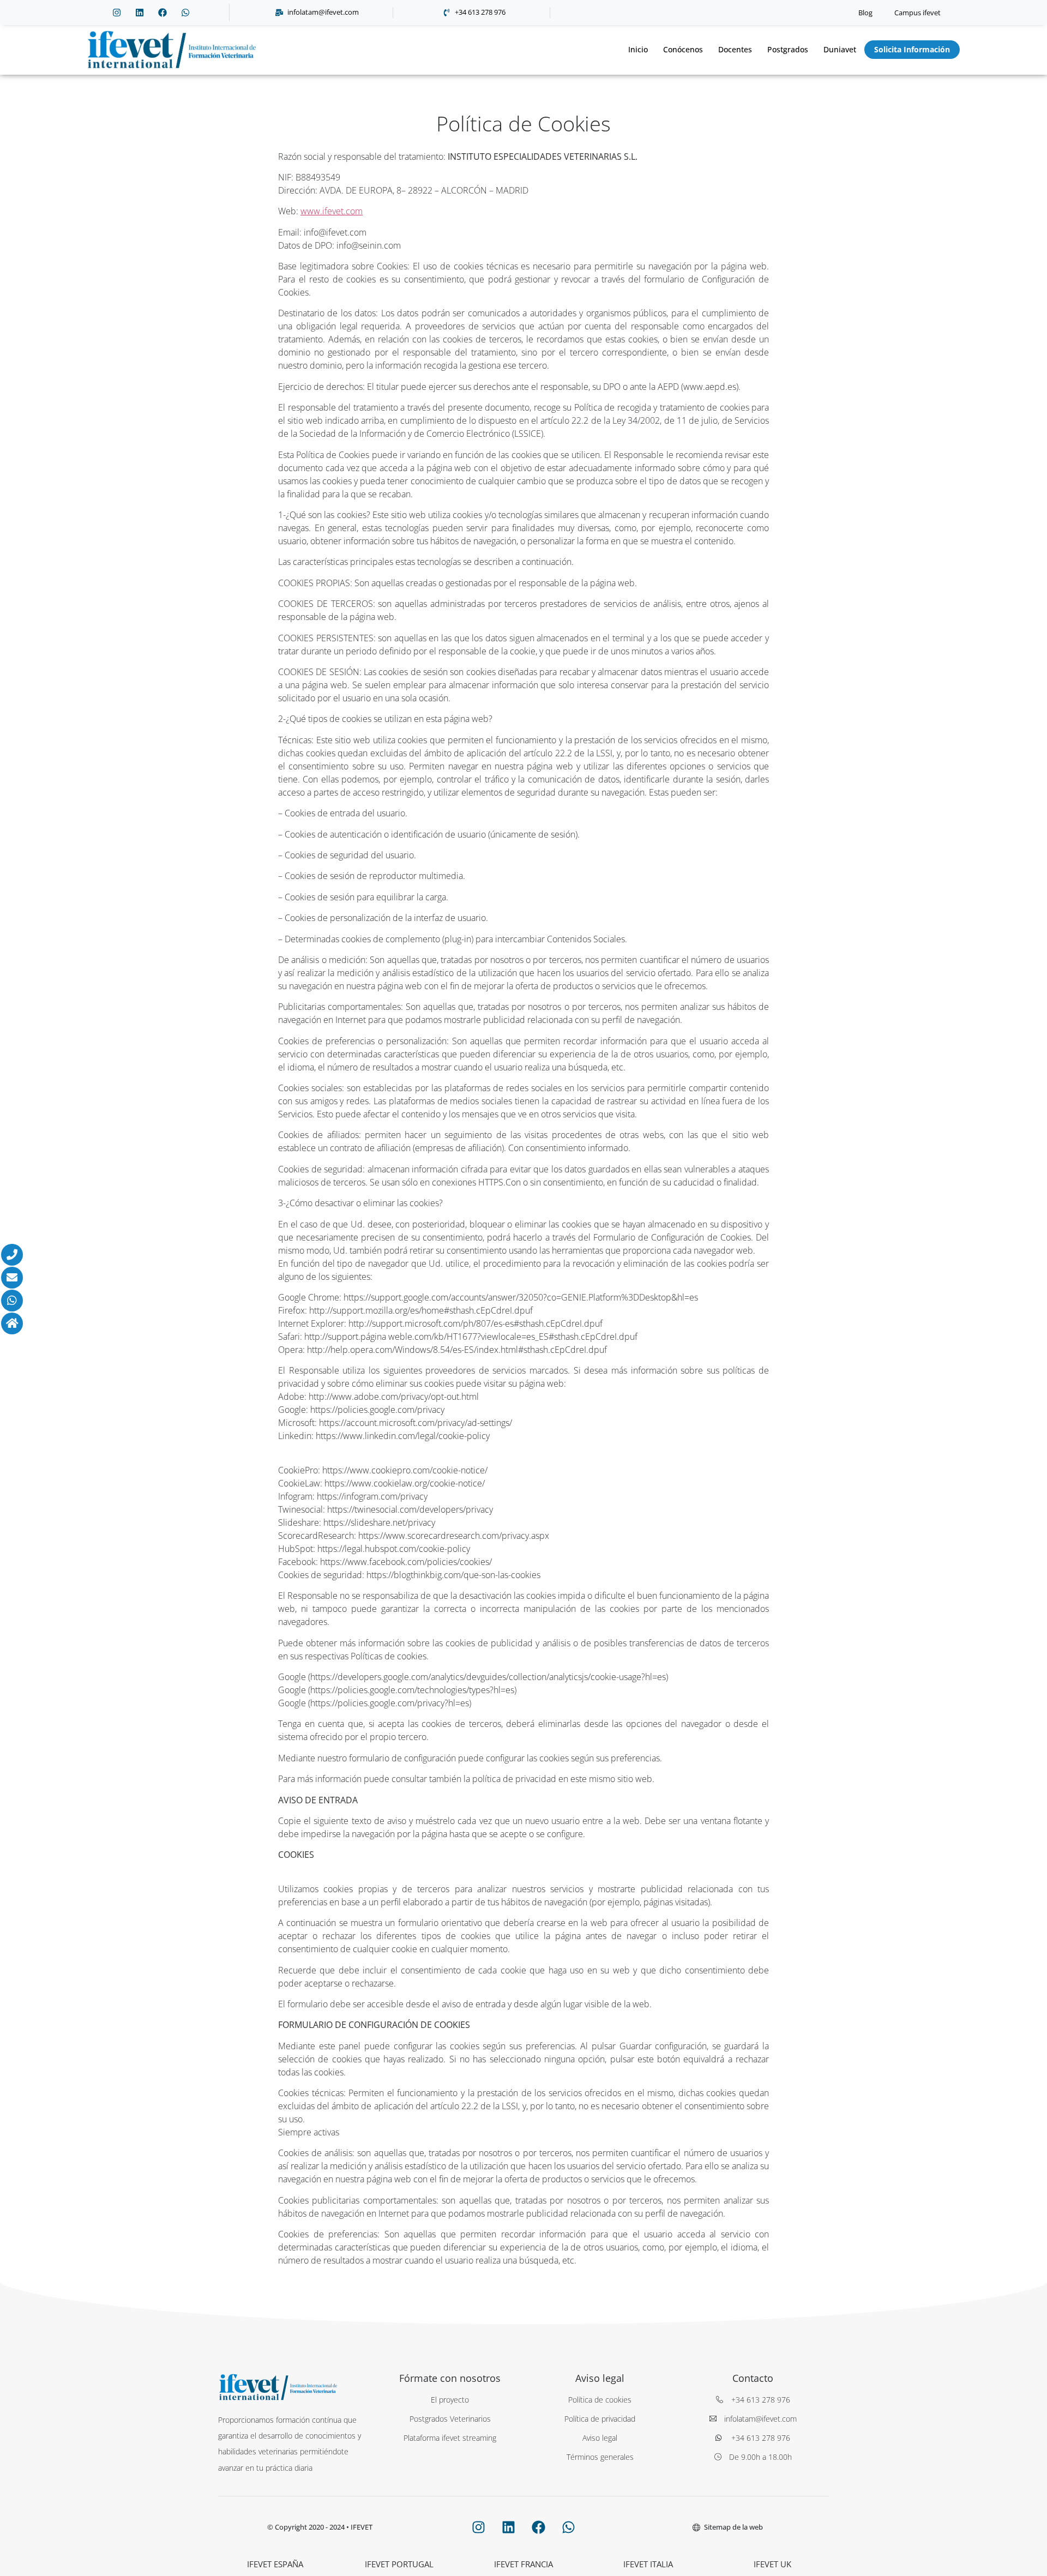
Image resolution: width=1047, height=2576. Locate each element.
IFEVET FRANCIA (523, 2564)
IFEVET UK (772, 2564)
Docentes (735, 49)
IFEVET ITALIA (648, 2564)
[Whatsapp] (185, 13)
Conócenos (683, 49)
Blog (865, 13)
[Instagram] (117, 13)
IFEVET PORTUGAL (399, 2564)
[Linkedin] (140, 13)
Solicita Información (912, 49)
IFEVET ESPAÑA (275, 2564)
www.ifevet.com (332, 211)
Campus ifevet (917, 13)
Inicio (638, 49)
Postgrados (788, 49)
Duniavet (840, 49)
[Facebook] (163, 13)
